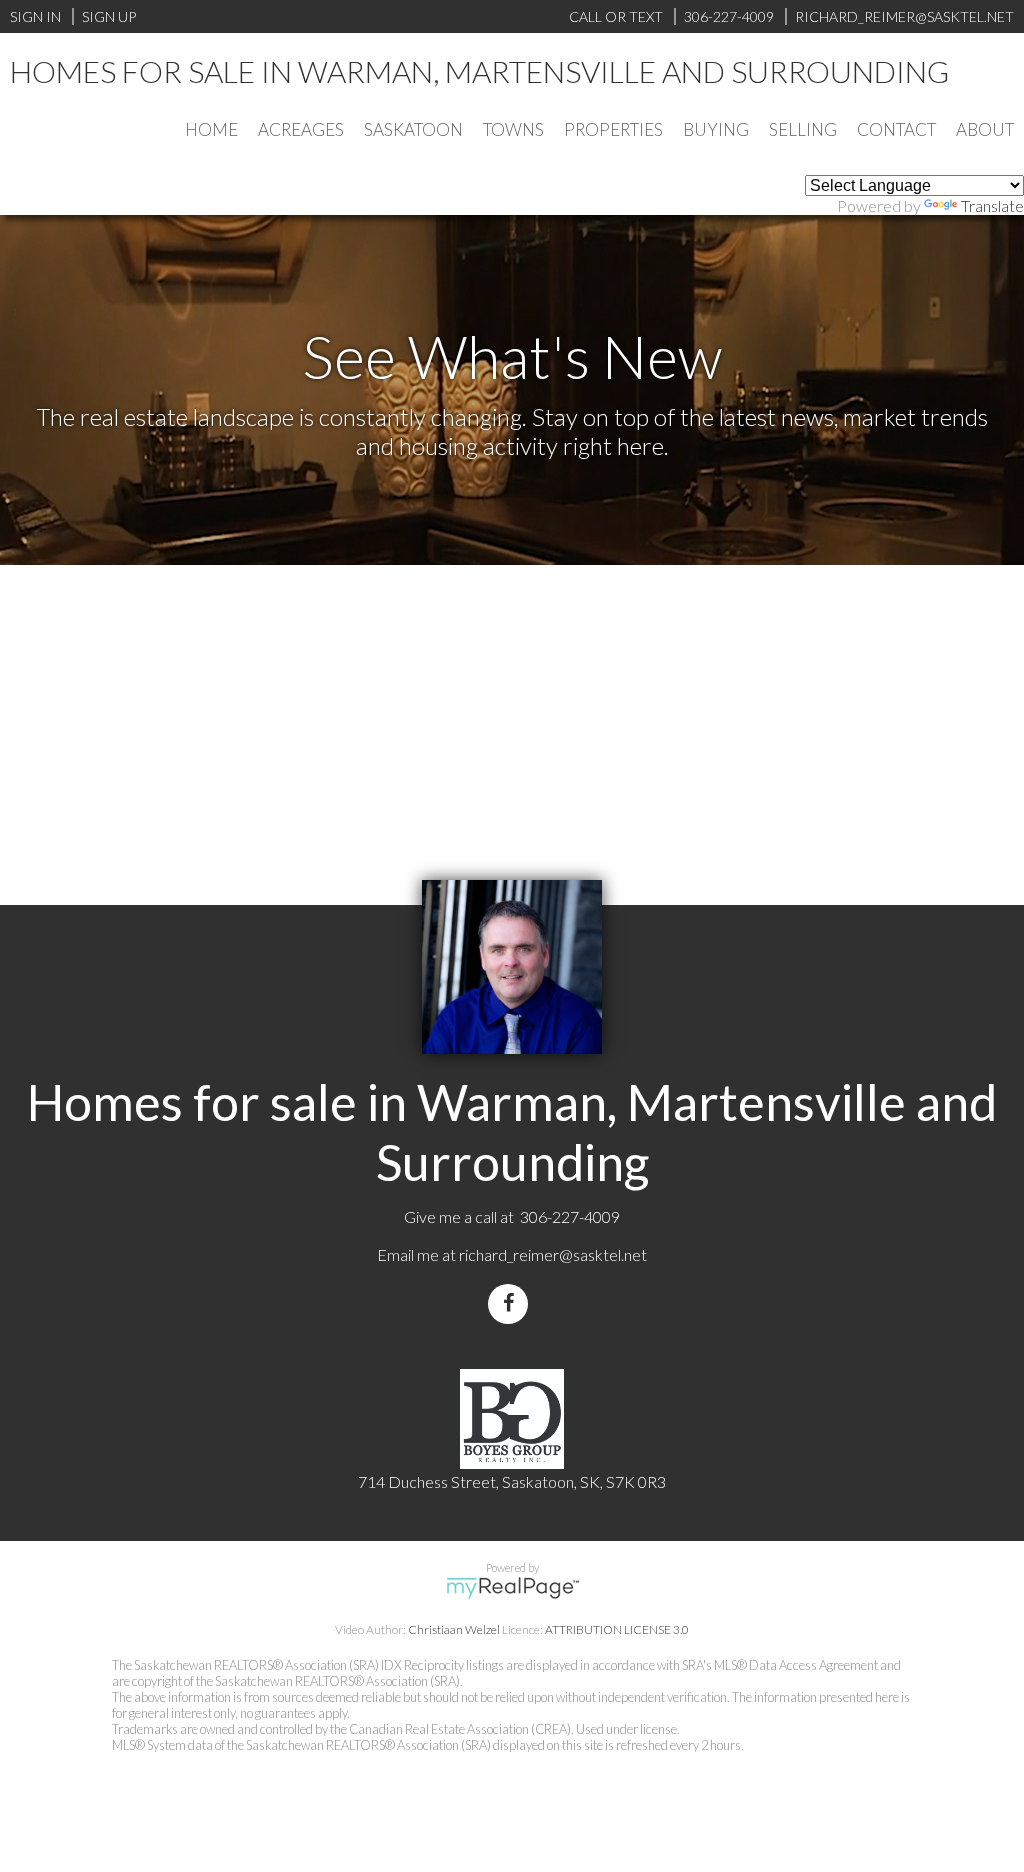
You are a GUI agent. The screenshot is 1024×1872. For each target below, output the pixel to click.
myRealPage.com (512, 1588)
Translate (992, 205)
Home (211, 129)
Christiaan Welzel (454, 1629)
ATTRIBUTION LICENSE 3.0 (617, 1629)
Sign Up (109, 16)
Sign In (35, 16)
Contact (896, 129)
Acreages (301, 129)
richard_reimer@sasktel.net (553, 1254)
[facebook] (512, 1303)
